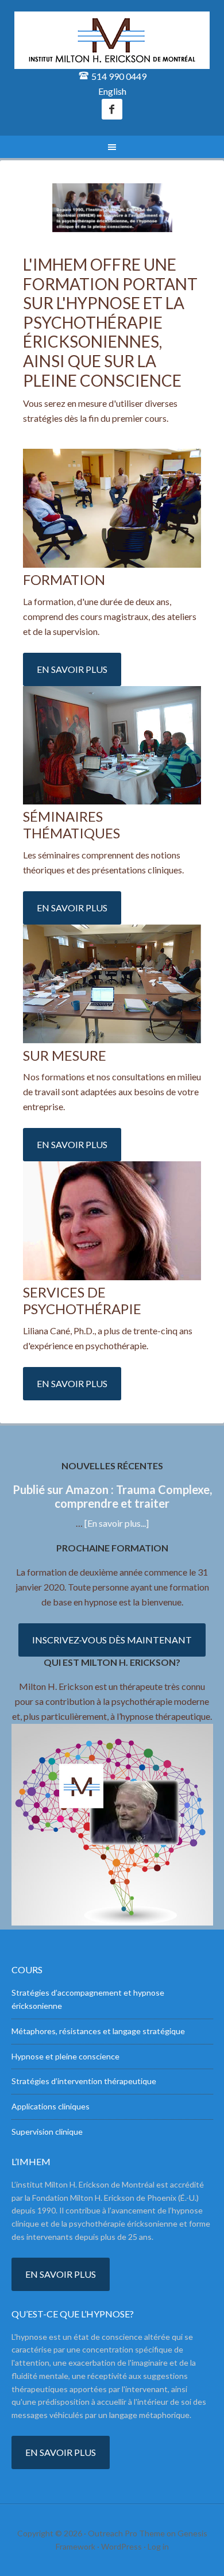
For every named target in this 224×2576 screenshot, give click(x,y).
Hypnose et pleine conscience (65, 2056)
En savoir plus (72, 669)
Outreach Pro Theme (126, 2533)
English (112, 91)
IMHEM (112, 40)
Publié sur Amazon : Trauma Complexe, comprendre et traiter (112, 1496)
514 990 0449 (119, 76)
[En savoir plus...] (117, 1523)
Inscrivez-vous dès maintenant (112, 1640)
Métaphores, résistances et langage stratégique (98, 2031)
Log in (158, 2546)
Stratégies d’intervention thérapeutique (84, 2081)
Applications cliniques (51, 2106)
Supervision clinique (47, 2132)
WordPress (121, 2546)
